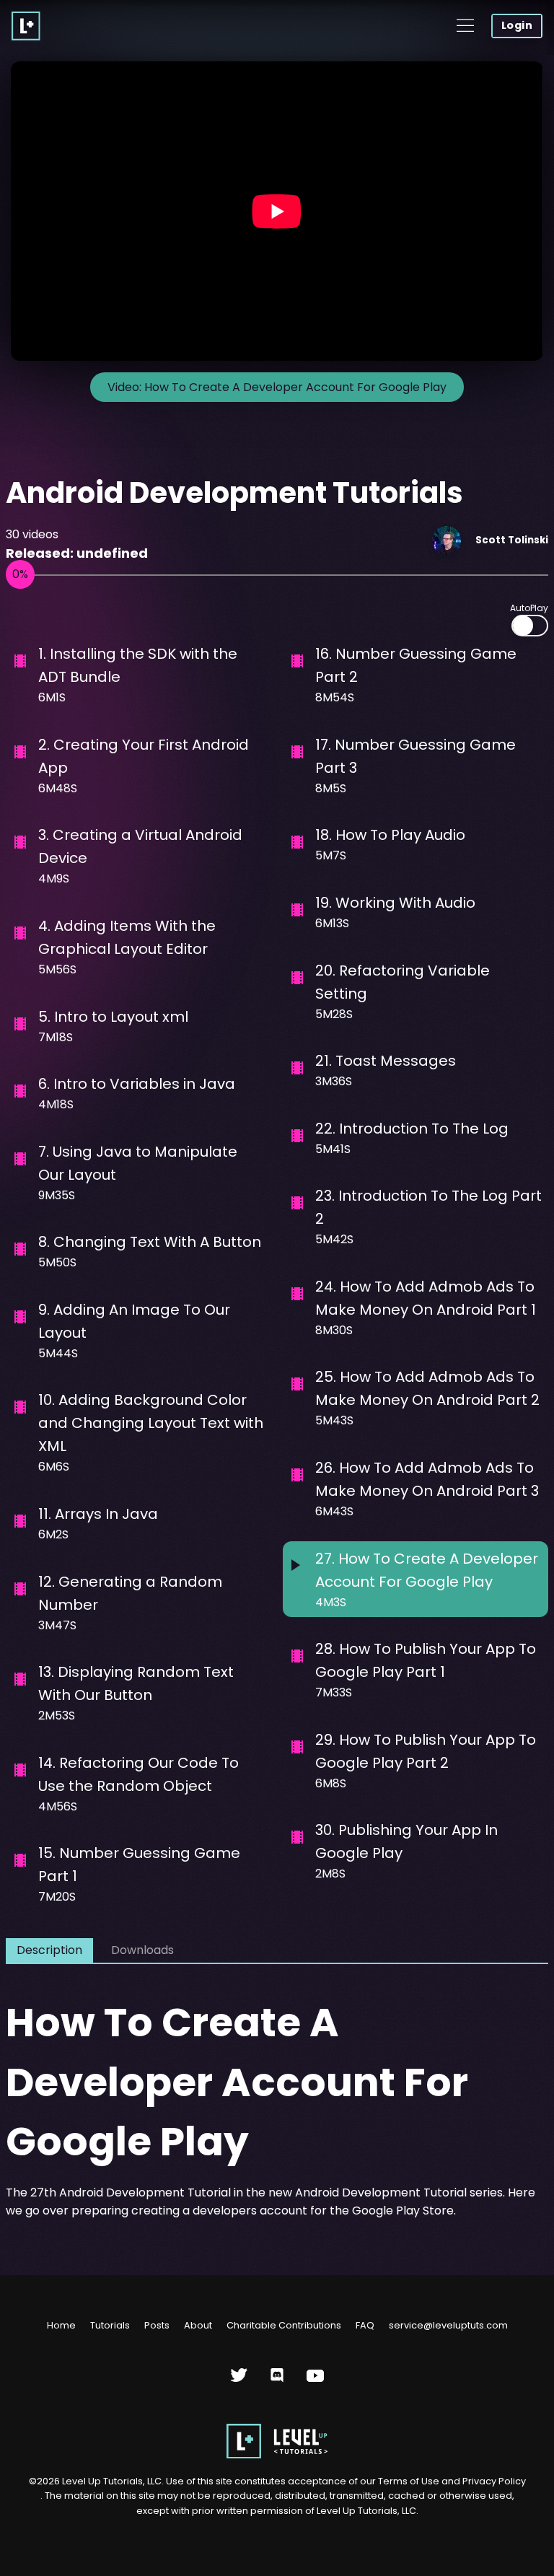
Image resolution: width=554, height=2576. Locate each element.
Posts (157, 2325)
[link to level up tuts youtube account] (316, 2381)
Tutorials (110, 2325)
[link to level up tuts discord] (277, 2381)
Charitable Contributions (284, 2325)
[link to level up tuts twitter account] (239, 2381)
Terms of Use (410, 2481)
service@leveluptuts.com (448, 2325)
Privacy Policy (494, 2481)
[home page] (277, 2455)
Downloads (142, 1950)
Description (49, 1950)
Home (61, 2325)
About (198, 2325)
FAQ (365, 2325)
